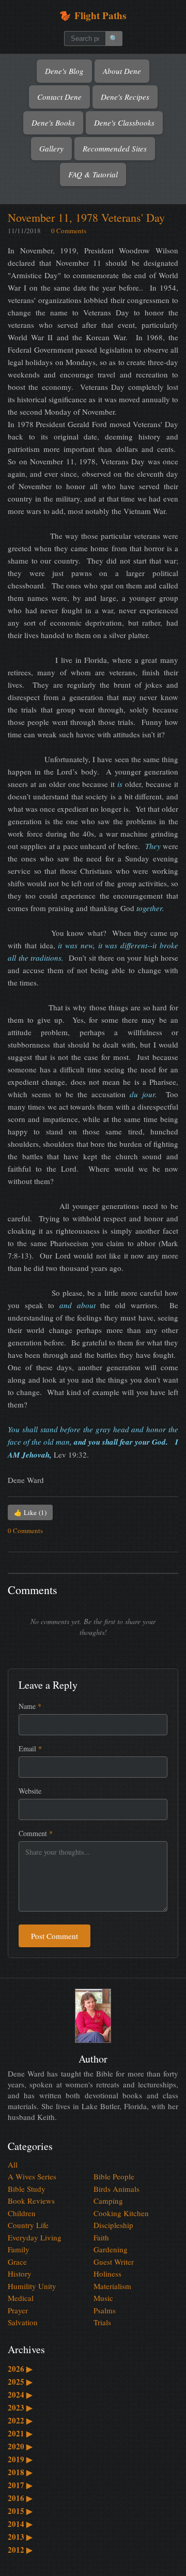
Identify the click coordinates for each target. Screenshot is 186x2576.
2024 (20, 2395)
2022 (20, 2420)
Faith (101, 2237)
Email (30, 1748)
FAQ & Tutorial (93, 174)
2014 (20, 2524)
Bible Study (27, 2189)
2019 (20, 2459)
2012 (20, 2550)
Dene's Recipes (125, 97)
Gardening (111, 2249)
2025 (20, 2382)
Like (30, 1512)
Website (30, 1791)
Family (19, 2249)
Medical (21, 2298)
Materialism (112, 2286)
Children (22, 2213)
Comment (36, 1833)
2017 (20, 2485)
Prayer (18, 2310)
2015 (20, 2511)
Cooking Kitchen (121, 2213)
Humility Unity (32, 2286)
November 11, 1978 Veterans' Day (86, 217)
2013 (20, 2537)
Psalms (105, 2310)
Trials (102, 2322)
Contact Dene (59, 97)
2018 (20, 2472)
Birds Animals (117, 2189)
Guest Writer (114, 2262)
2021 (20, 2433)
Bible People (114, 2176)
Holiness (107, 2274)
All (13, 2164)
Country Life (28, 2225)
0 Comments (69, 231)
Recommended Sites (115, 148)
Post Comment (55, 1936)
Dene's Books (53, 123)
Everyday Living (35, 2237)
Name (30, 1706)
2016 (20, 2498)
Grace (17, 2262)
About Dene (122, 71)
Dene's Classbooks (124, 123)
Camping (108, 2201)
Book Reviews (31, 2201)
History (20, 2274)
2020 (20, 2446)
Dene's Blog (64, 71)
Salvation (23, 2322)
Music (103, 2298)
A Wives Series (32, 2176)
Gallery (51, 148)
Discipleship (113, 2225)
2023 (20, 2407)
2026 (20, 2369)
